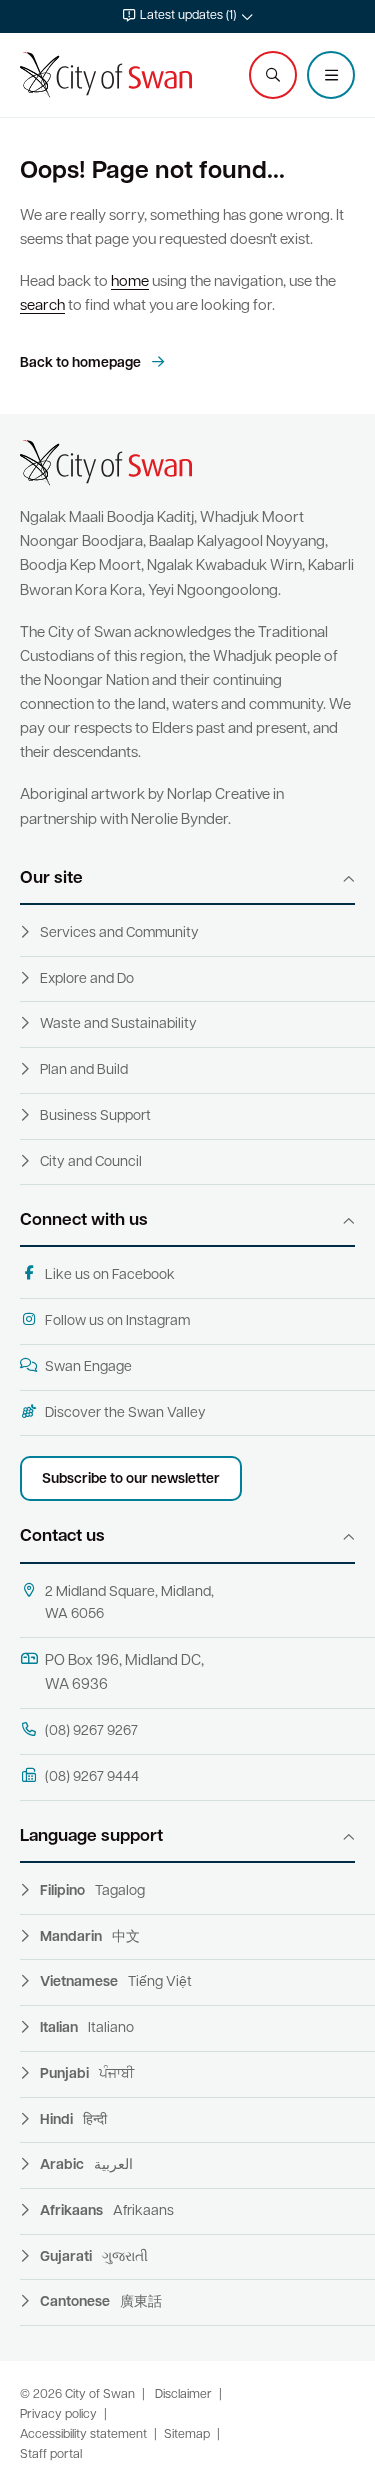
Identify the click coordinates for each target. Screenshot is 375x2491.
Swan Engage (88, 1367)
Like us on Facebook (110, 1275)
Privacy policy (58, 2415)
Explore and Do (87, 979)
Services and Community (119, 933)
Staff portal (51, 2455)
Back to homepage (82, 363)
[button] (187, 16)
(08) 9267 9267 (91, 1731)
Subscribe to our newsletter (131, 1479)
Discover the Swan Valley (125, 1413)
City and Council (91, 1162)
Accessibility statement (83, 2435)
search (42, 306)
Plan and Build (84, 1070)
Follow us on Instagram (117, 1321)
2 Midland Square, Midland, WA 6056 (129, 1604)
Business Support (95, 1116)
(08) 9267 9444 (92, 1777)
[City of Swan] (106, 75)
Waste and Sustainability (118, 1024)
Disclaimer (183, 2395)
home (130, 282)
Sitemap (187, 2435)
